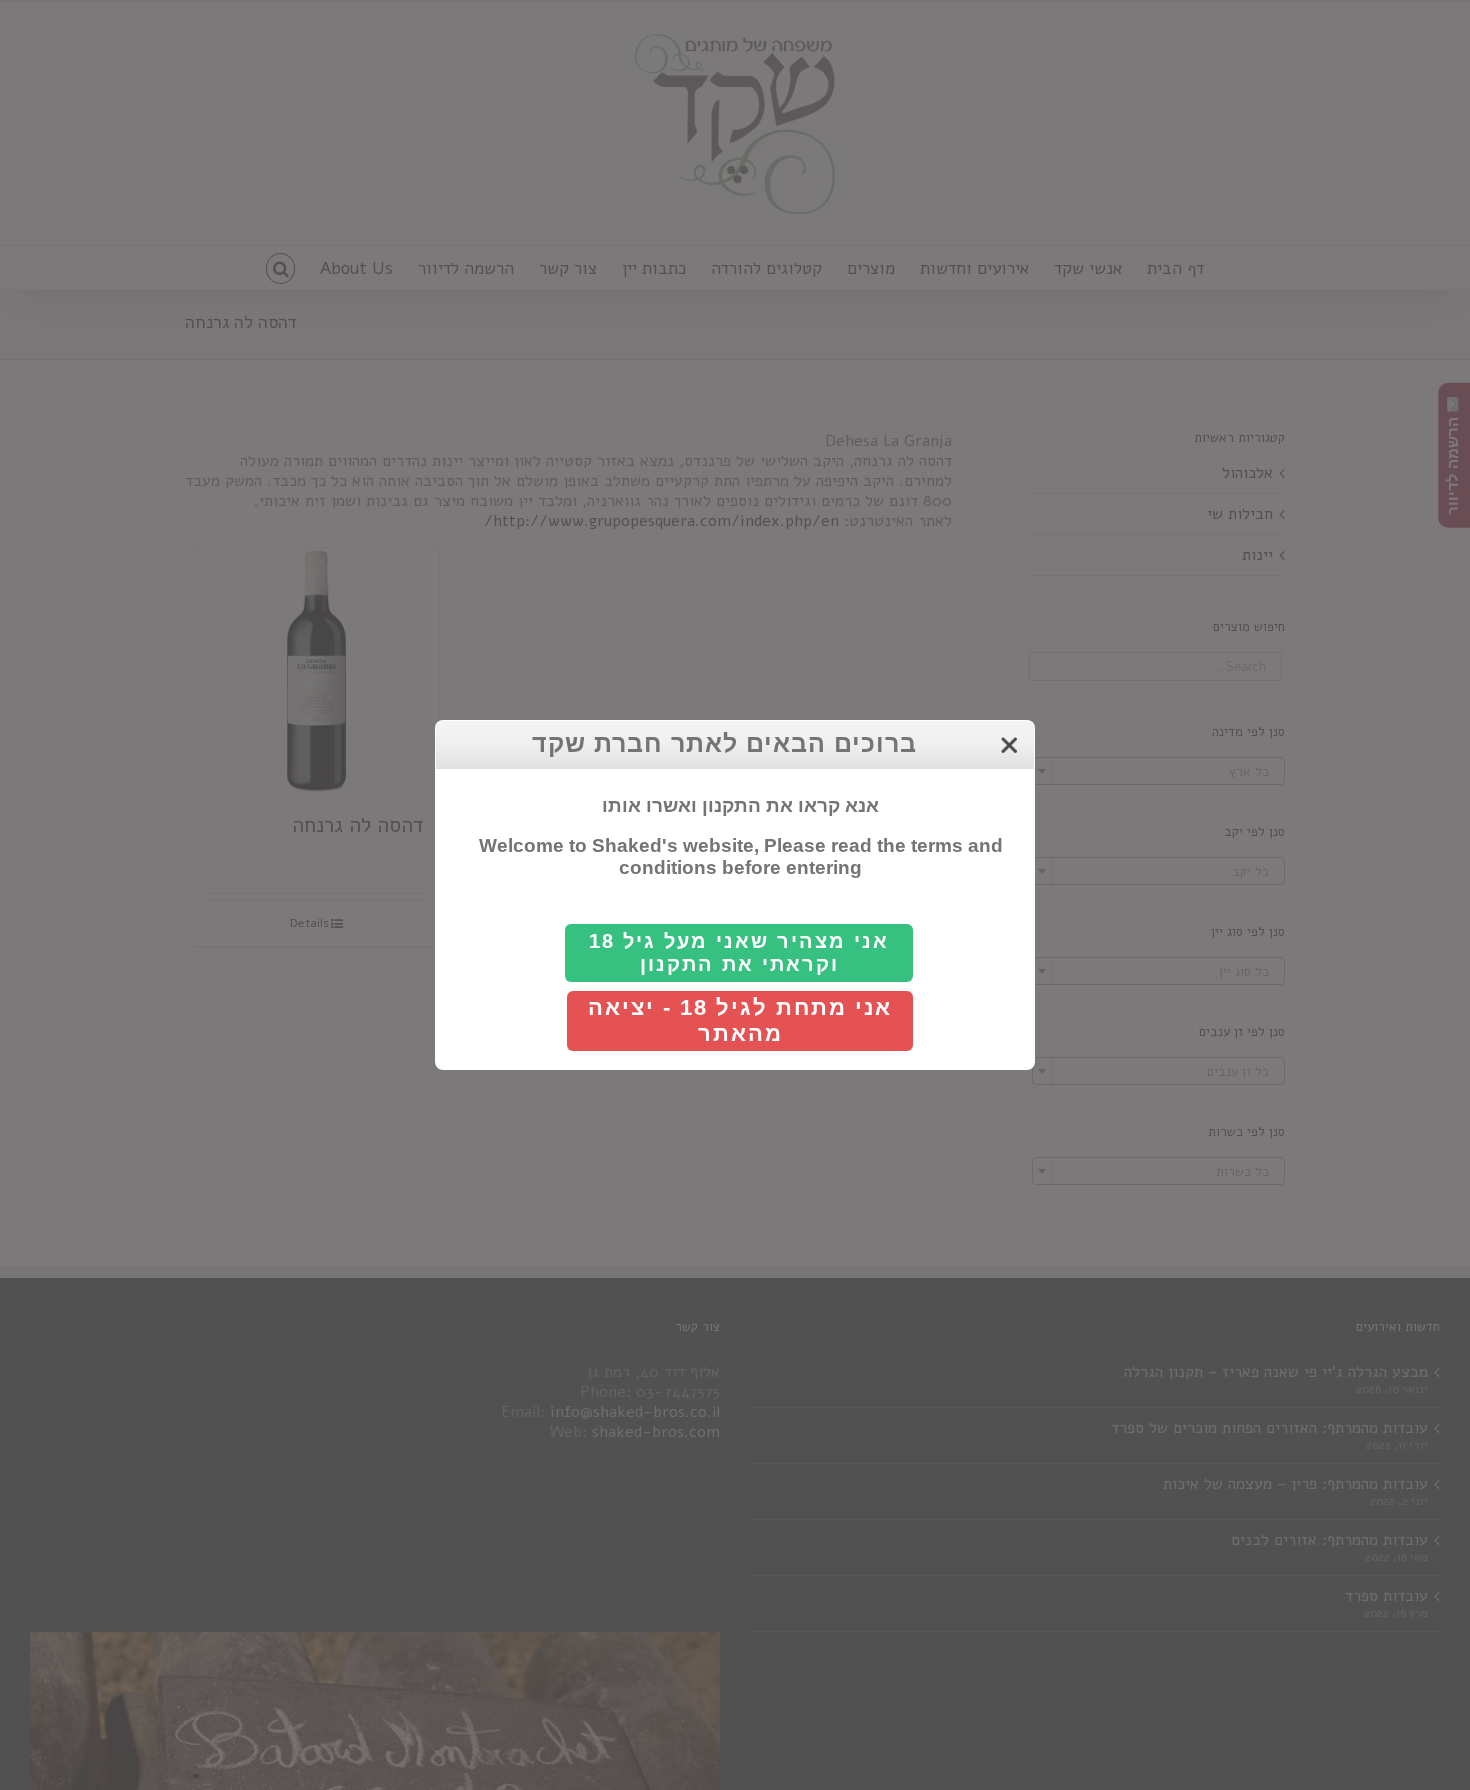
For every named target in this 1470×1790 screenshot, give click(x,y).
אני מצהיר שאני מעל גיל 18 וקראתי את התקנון (739, 952)
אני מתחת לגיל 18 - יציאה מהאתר (740, 1020)
